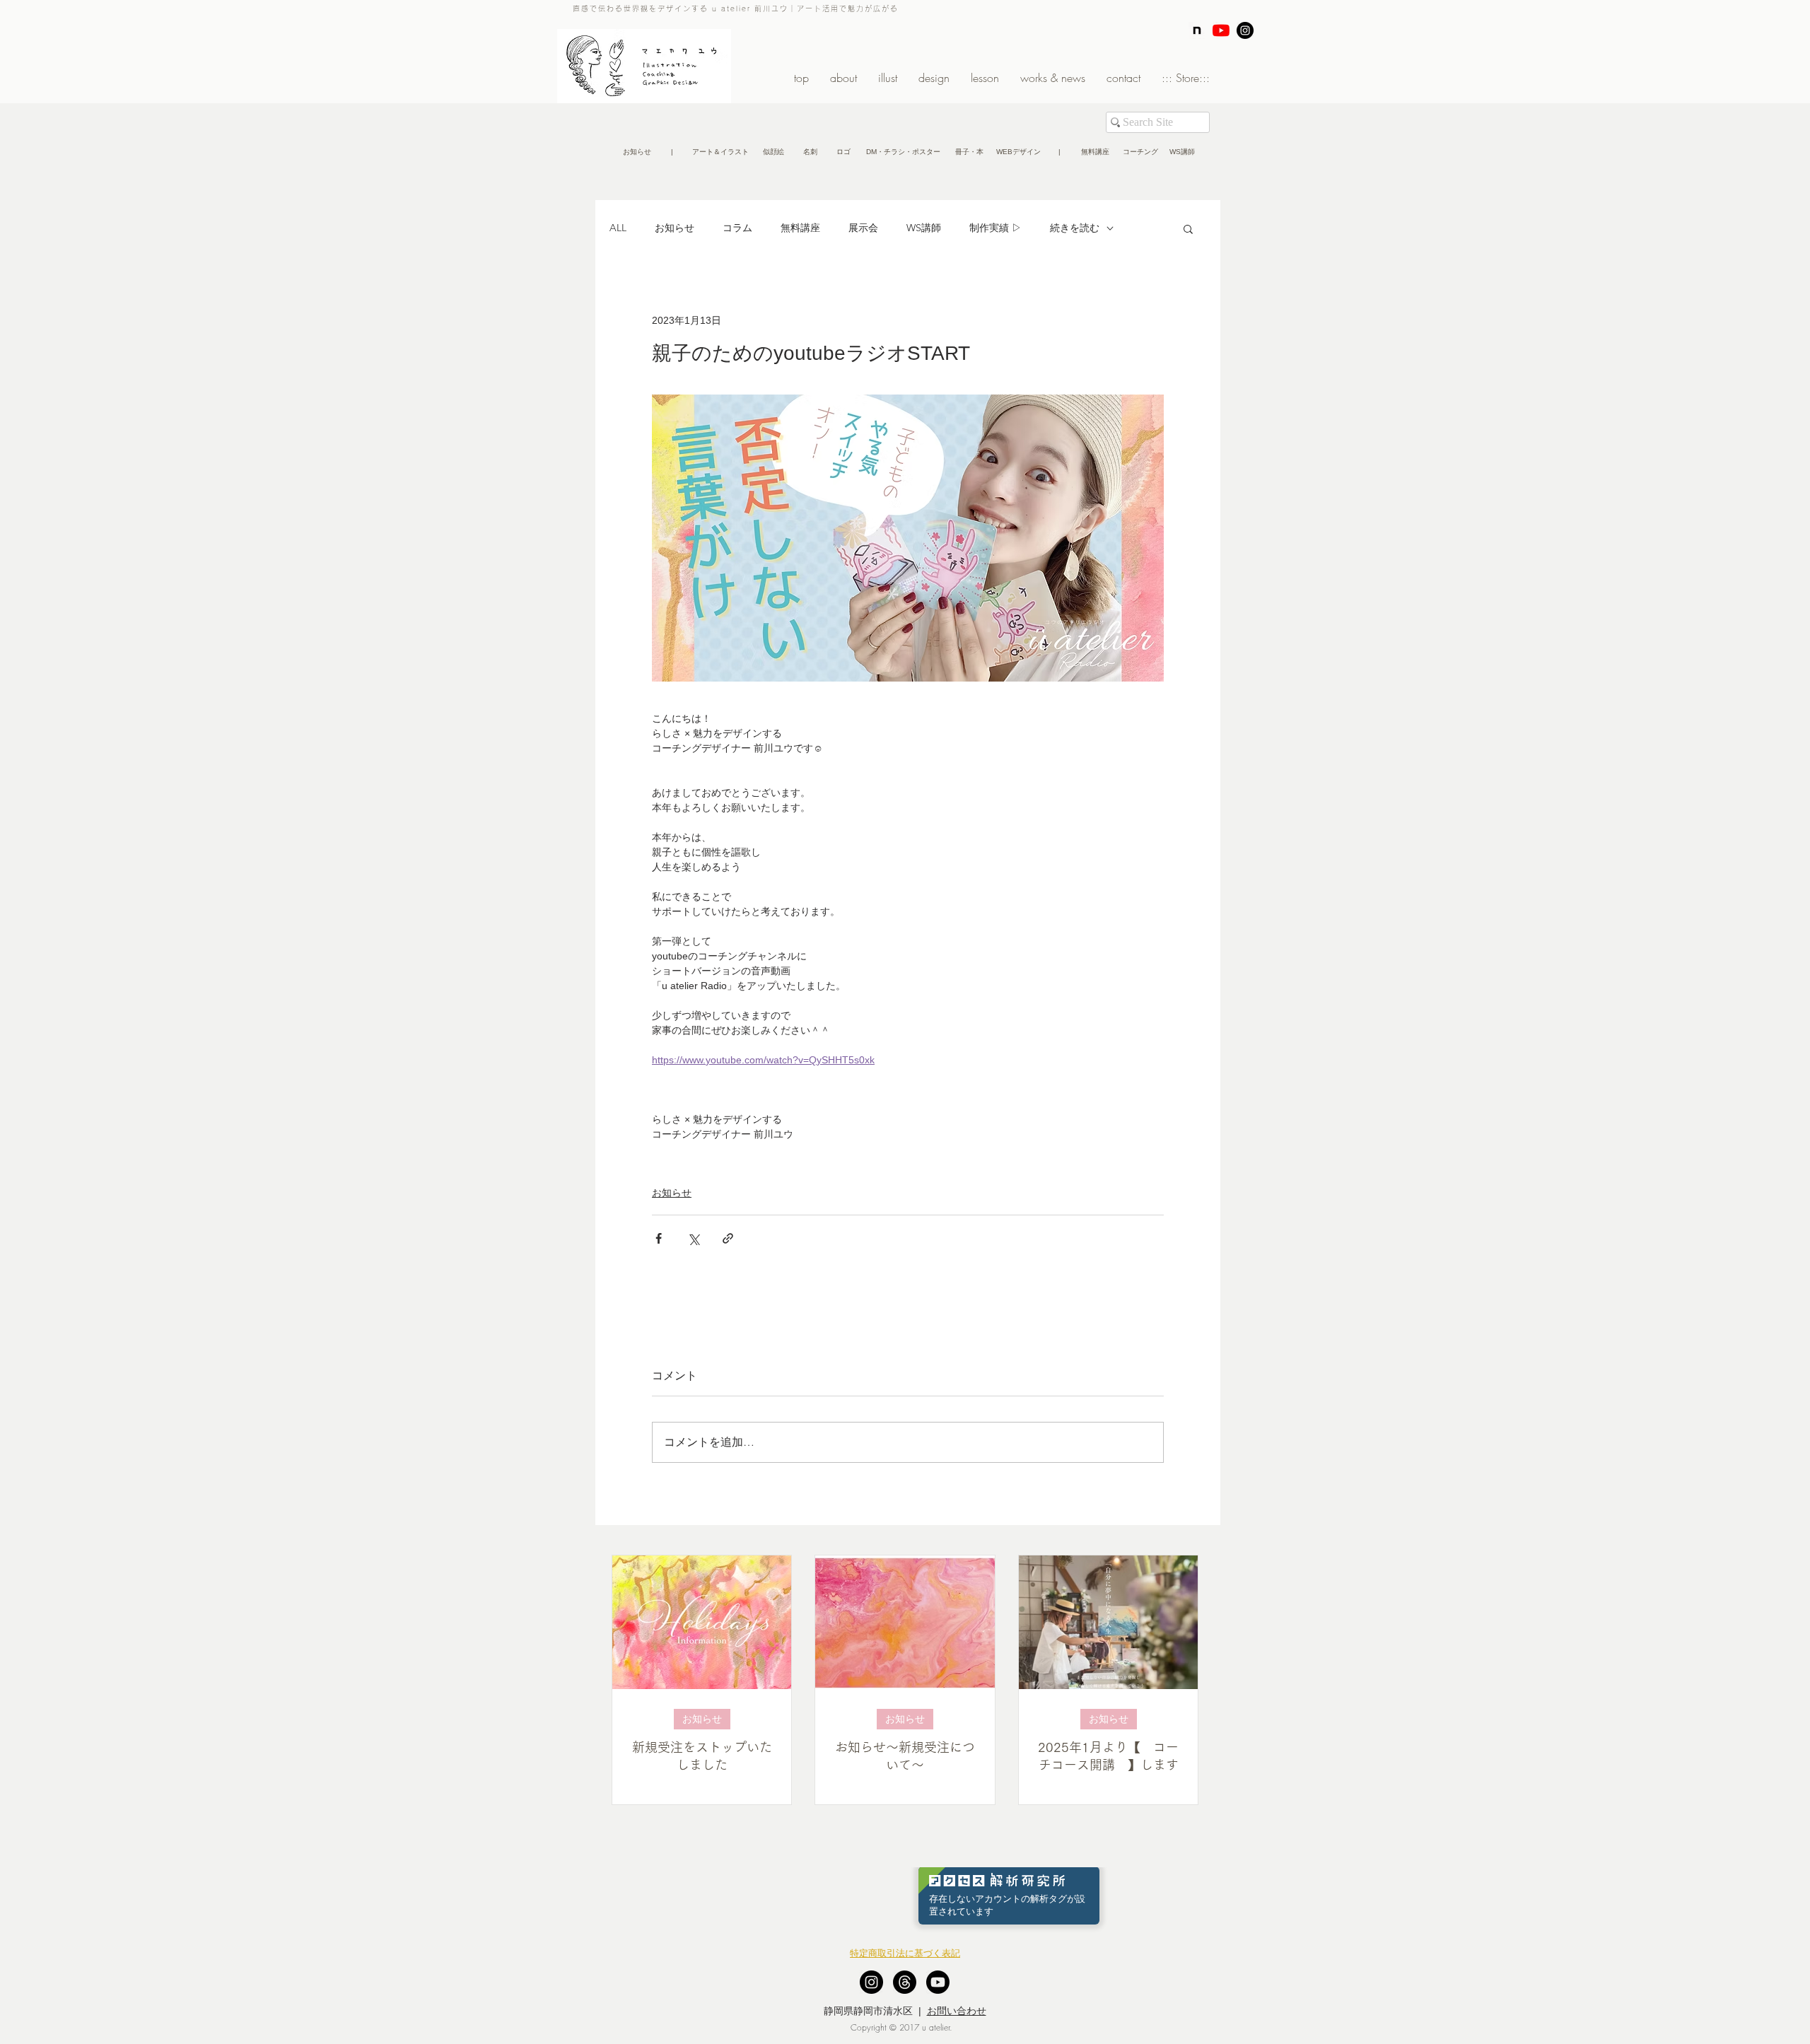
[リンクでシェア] (728, 1238)
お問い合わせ (957, 2011)
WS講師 (924, 228)
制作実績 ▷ (995, 228)
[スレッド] (905, 1982)
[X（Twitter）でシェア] (693, 1238)
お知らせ (675, 228)
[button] (672, 152)
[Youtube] (938, 1982)
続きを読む (1075, 228)
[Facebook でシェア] (659, 1238)
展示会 (863, 228)
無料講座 (800, 228)
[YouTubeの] (1221, 30)
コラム (737, 228)
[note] (1197, 30)
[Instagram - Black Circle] (1245, 30)
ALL (618, 228)
